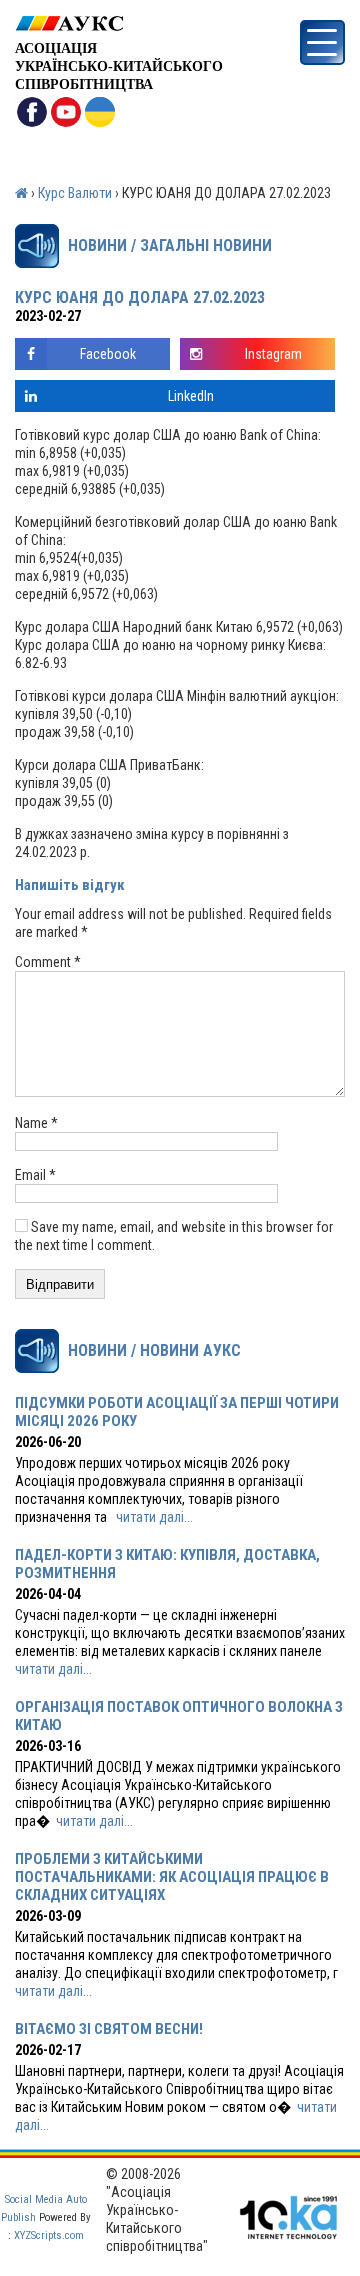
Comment (48, 962)
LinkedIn (191, 396)
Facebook (108, 354)
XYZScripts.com (49, 2235)
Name (36, 1123)
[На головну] (119, 23)
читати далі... (154, 1517)
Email (35, 1175)
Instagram (273, 354)
